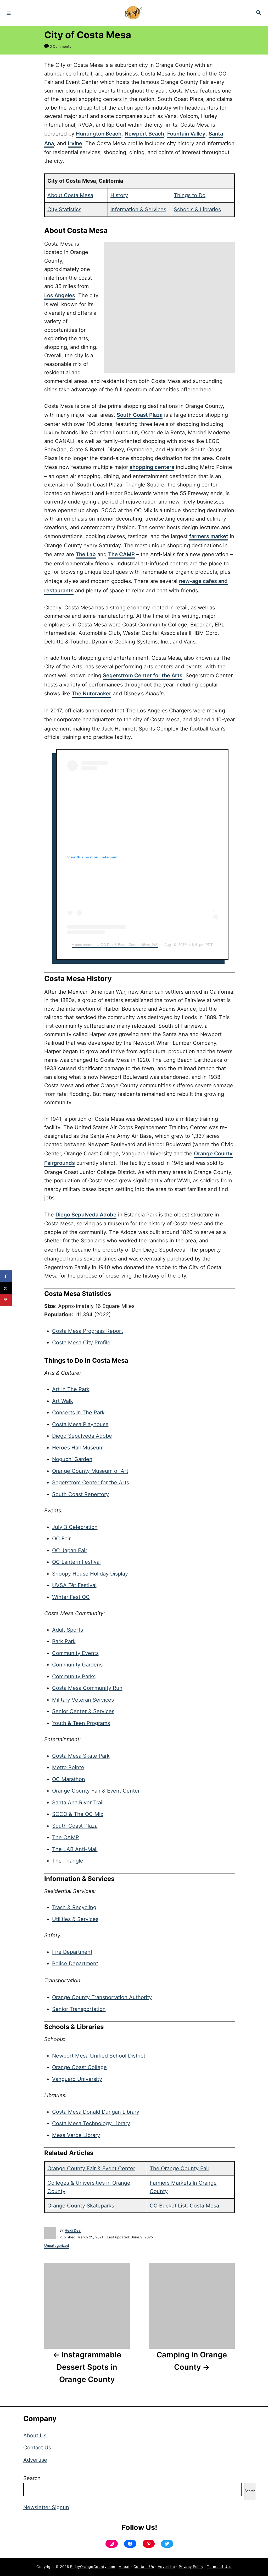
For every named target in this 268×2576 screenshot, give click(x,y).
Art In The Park (71, 1389)
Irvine (75, 143)
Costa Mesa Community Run (87, 1688)
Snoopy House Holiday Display (90, 1574)
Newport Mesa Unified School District (99, 2056)
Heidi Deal (73, 2230)
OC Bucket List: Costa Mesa (184, 2206)
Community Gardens (77, 1665)
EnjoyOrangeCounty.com (93, 2567)
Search (32, 2478)
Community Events (75, 1653)
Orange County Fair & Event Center (96, 1791)
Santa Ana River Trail (78, 1803)
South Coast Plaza (140, 415)
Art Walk (63, 1401)
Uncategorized (57, 2245)
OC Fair (61, 1539)
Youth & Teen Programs (81, 1723)
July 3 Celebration (75, 1527)
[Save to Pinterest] (6, 1300)
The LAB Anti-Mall (75, 1849)
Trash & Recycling (74, 1907)
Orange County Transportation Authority (102, 1997)
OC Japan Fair (70, 1550)
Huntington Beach (99, 134)
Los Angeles (60, 295)
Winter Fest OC (71, 1597)
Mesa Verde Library (76, 2135)
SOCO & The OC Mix (78, 1814)
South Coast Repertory (80, 1494)
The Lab (86, 554)
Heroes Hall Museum (78, 1448)
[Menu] (9, 13)
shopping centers (152, 467)
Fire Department (72, 1952)
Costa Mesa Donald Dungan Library (96, 2112)
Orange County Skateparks (81, 2206)
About (124, 2567)
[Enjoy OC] (133, 13)
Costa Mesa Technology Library (91, 2123)
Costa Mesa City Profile (81, 1343)
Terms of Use (219, 2567)
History (119, 195)
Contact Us (37, 2448)
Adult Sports (68, 1630)
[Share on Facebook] (6, 1276)
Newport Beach (144, 134)
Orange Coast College (79, 2067)
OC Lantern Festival (76, 1562)
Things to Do (190, 195)
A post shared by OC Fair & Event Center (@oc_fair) (115, 945)
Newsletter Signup (46, 2507)
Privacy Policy (191, 2567)
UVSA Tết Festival (74, 1585)
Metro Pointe (68, 1767)
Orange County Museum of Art (90, 1471)
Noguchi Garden (72, 1459)
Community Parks (74, 1676)
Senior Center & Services (83, 1711)
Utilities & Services (75, 1919)
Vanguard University (77, 2079)
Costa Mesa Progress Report (88, 1331)
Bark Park (64, 1641)
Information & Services (138, 209)
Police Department (75, 1963)
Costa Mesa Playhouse (80, 1424)
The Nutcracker (91, 694)
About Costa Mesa (70, 195)
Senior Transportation (79, 2009)
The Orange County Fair (180, 2168)
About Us (35, 2436)
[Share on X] (6, 1288)
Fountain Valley (186, 134)
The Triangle (68, 1861)
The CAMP (121, 554)
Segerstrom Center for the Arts (143, 675)
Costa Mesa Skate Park (81, 1756)
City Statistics (64, 209)
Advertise (35, 2460)
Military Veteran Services (83, 1700)
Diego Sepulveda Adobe (86, 1215)
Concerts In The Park (78, 1413)
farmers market (209, 536)
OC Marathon (69, 1779)
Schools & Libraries (197, 209)
